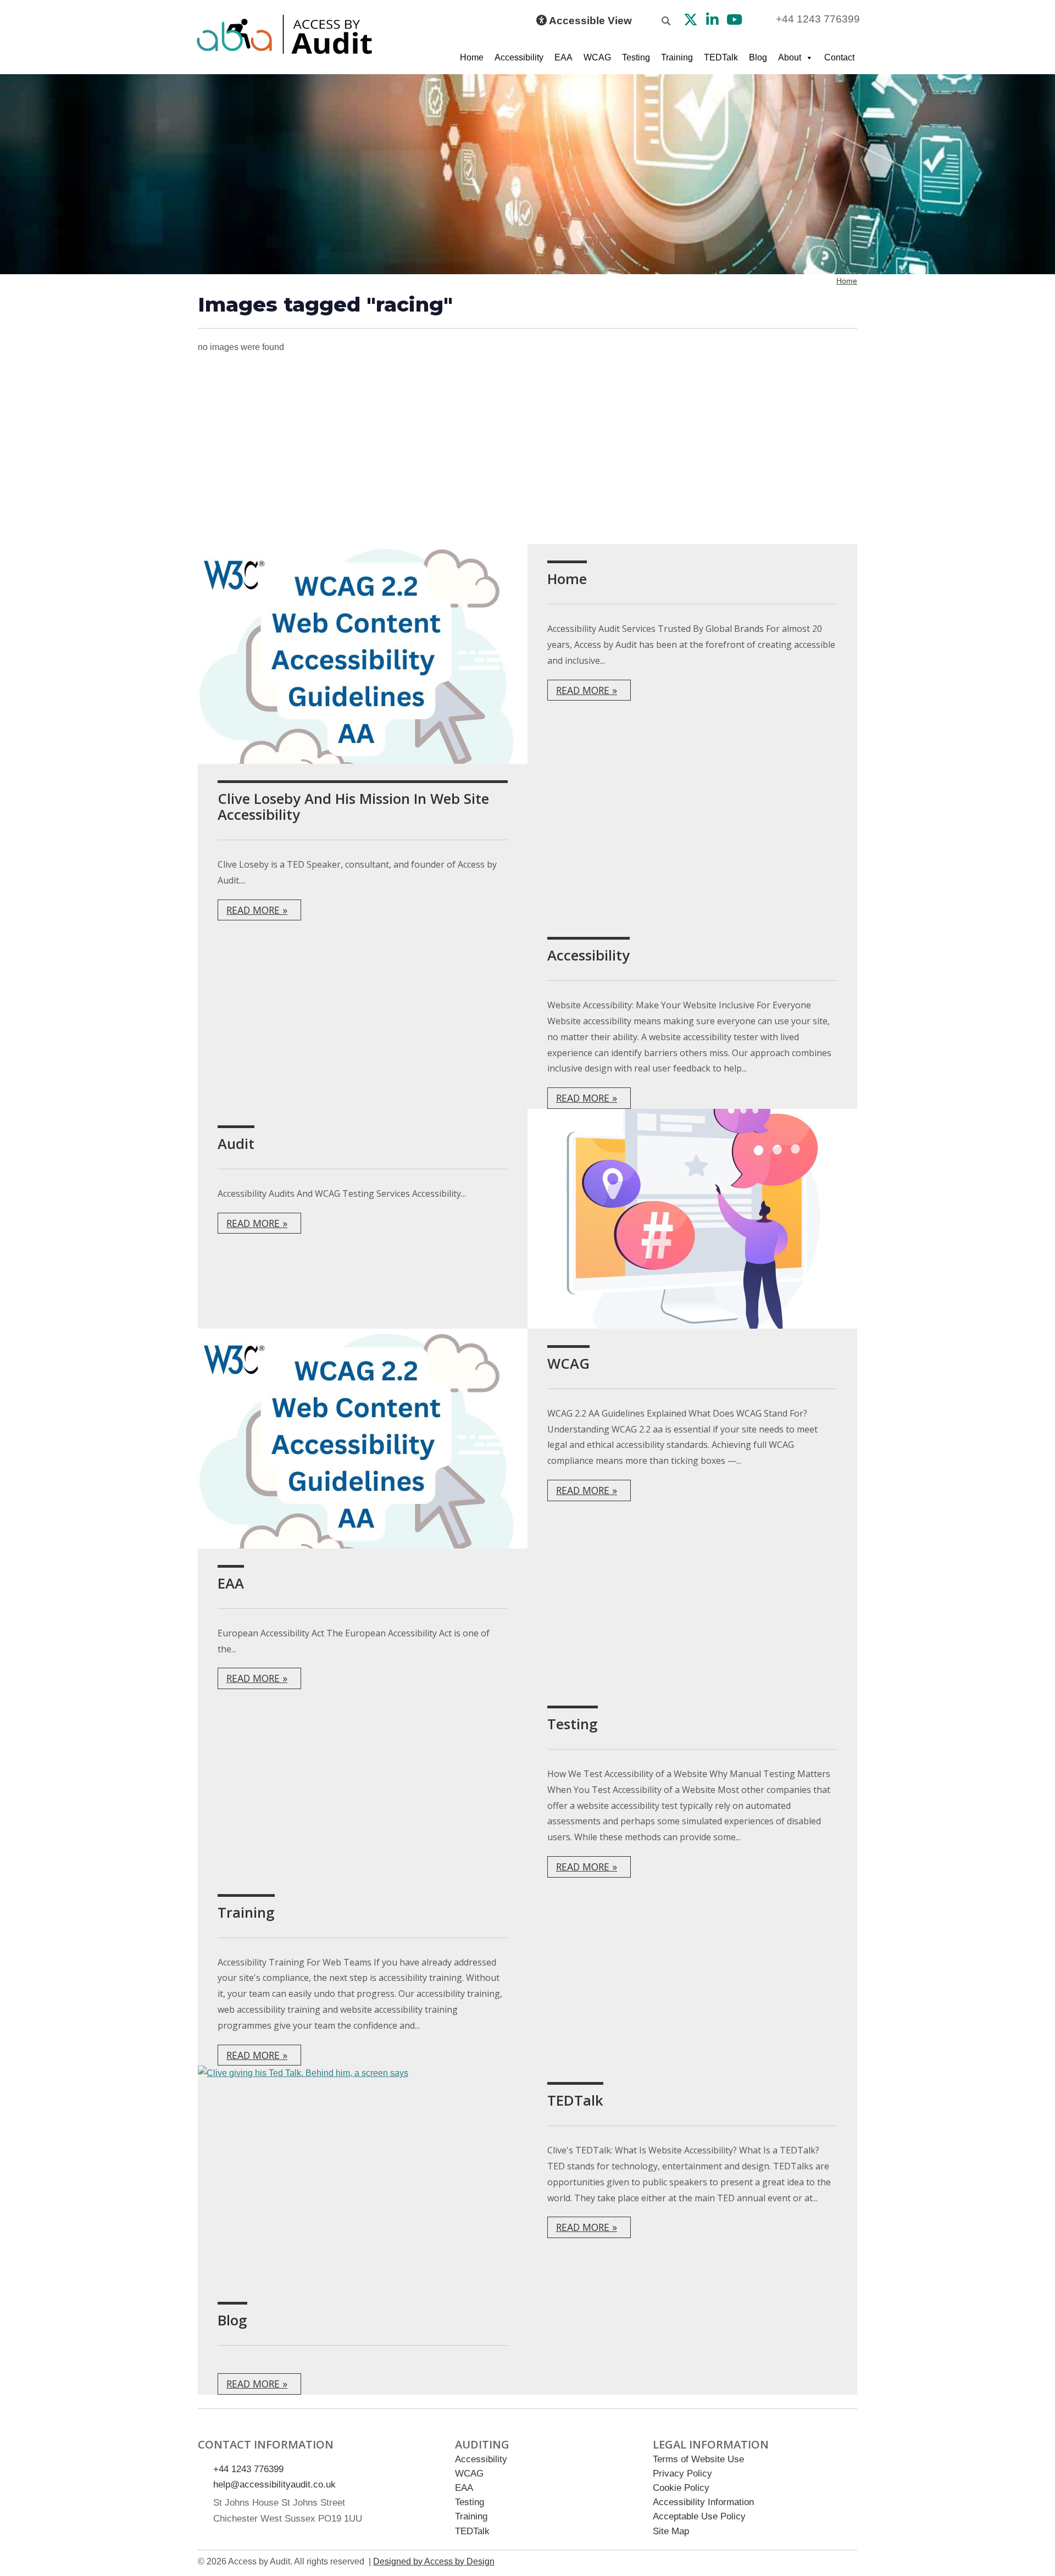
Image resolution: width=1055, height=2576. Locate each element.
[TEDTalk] (363, 2175)
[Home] (363, 654)
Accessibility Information (703, 2502)
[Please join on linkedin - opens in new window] (712, 21)
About (790, 57)
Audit (236, 1144)
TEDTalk (721, 57)
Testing (636, 57)
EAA (563, 57)
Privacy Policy (682, 2474)
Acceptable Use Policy (699, 2516)
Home (472, 57)
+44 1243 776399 (818, 19)
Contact (839, 57)
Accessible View (589, 21)
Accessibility (519, 57)
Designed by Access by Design (434, 2561)
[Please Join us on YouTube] (734, 21)
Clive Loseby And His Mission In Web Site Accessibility (353, 807)
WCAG (597, 57)
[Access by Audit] (286, 34)
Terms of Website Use (698, 2459)
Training (677, 57)
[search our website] (666, 21)
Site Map (671, 2531)
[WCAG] (363, 1439)
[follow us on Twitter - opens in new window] (691, 21)
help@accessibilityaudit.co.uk (274, 2485)
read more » (587, 690)
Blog (758, 57)
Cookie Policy (681, 2488)
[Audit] (692, 1219)
